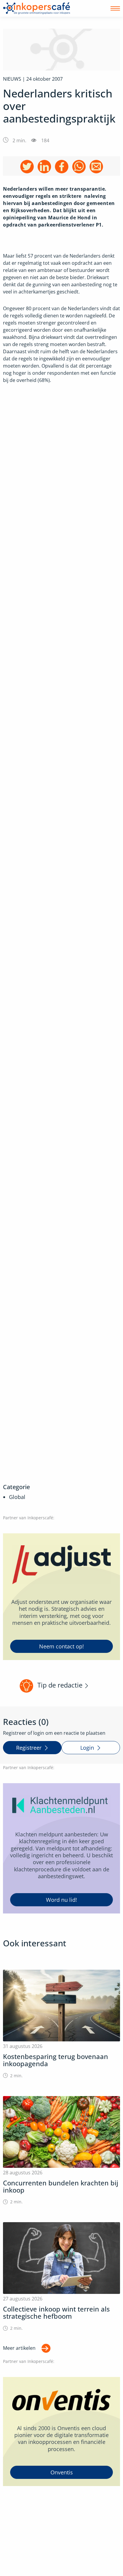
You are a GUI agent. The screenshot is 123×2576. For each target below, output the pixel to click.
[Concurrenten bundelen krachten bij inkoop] (61, 2151)
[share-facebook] (62, 167)
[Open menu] (115, 8)
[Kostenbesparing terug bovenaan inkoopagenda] (61, 2024)
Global (17, 1497)
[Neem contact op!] (61, 1597)
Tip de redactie (60, 1685)
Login (87, 1748)
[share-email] (96, 167)
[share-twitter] (27, 167)
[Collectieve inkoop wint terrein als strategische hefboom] (61, 2277)
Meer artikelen (19, 2348)
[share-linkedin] (44, 167)
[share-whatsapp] (79, 167)
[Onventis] (61, 2432)
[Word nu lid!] (61, 1848)
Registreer (29, 1748)
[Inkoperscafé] (37, 8)
